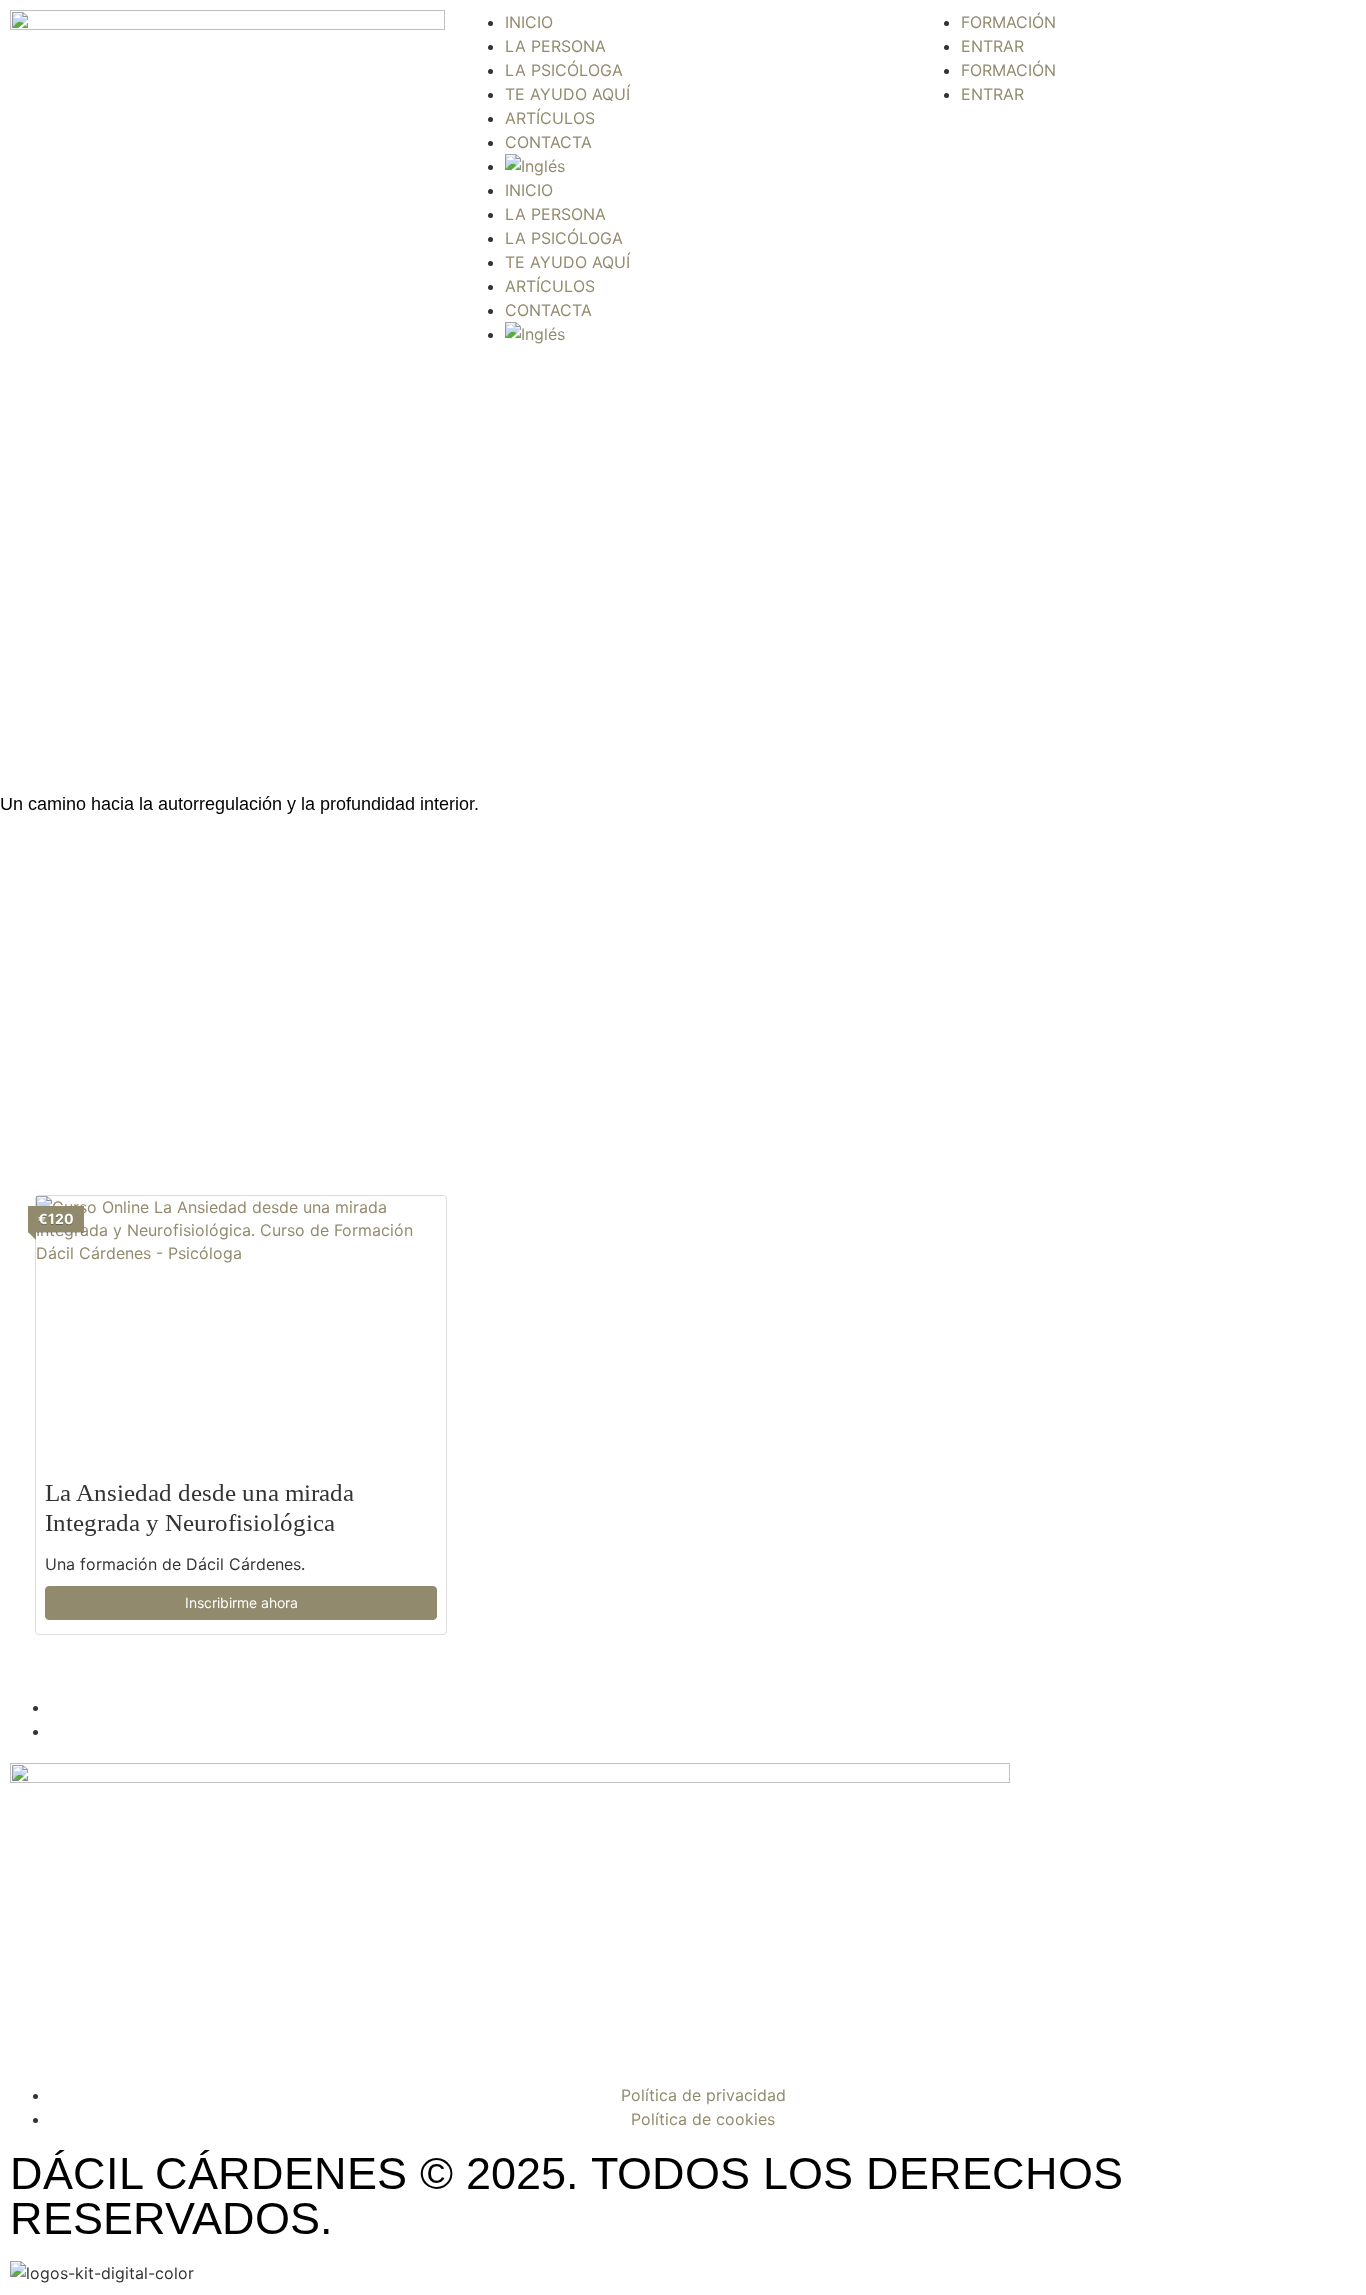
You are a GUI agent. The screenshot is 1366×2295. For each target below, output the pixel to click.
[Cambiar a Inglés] (702, 166)
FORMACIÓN (1008, 22)
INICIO (529, 22)
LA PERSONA (555, 46)
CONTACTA (548, 142)
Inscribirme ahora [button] (241, 1602)
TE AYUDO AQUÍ (567, 94)
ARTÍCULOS (550, 118)
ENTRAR (992, 46)
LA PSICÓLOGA (564, 70)
